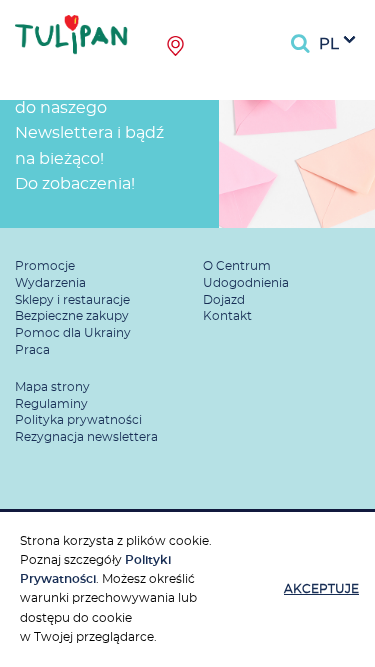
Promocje (45, 266)
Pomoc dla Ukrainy (73, 333)
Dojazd (224, 300)
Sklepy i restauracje (72, 300)
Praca (32, 350)
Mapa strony (52, 387)
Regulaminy (51, 404)
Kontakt (227, 316)
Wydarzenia (50, 283)
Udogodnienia (246, 283)
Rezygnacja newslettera (86, 437)
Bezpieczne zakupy (72, 316)
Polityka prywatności (78, 420)
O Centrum (237, 266)
